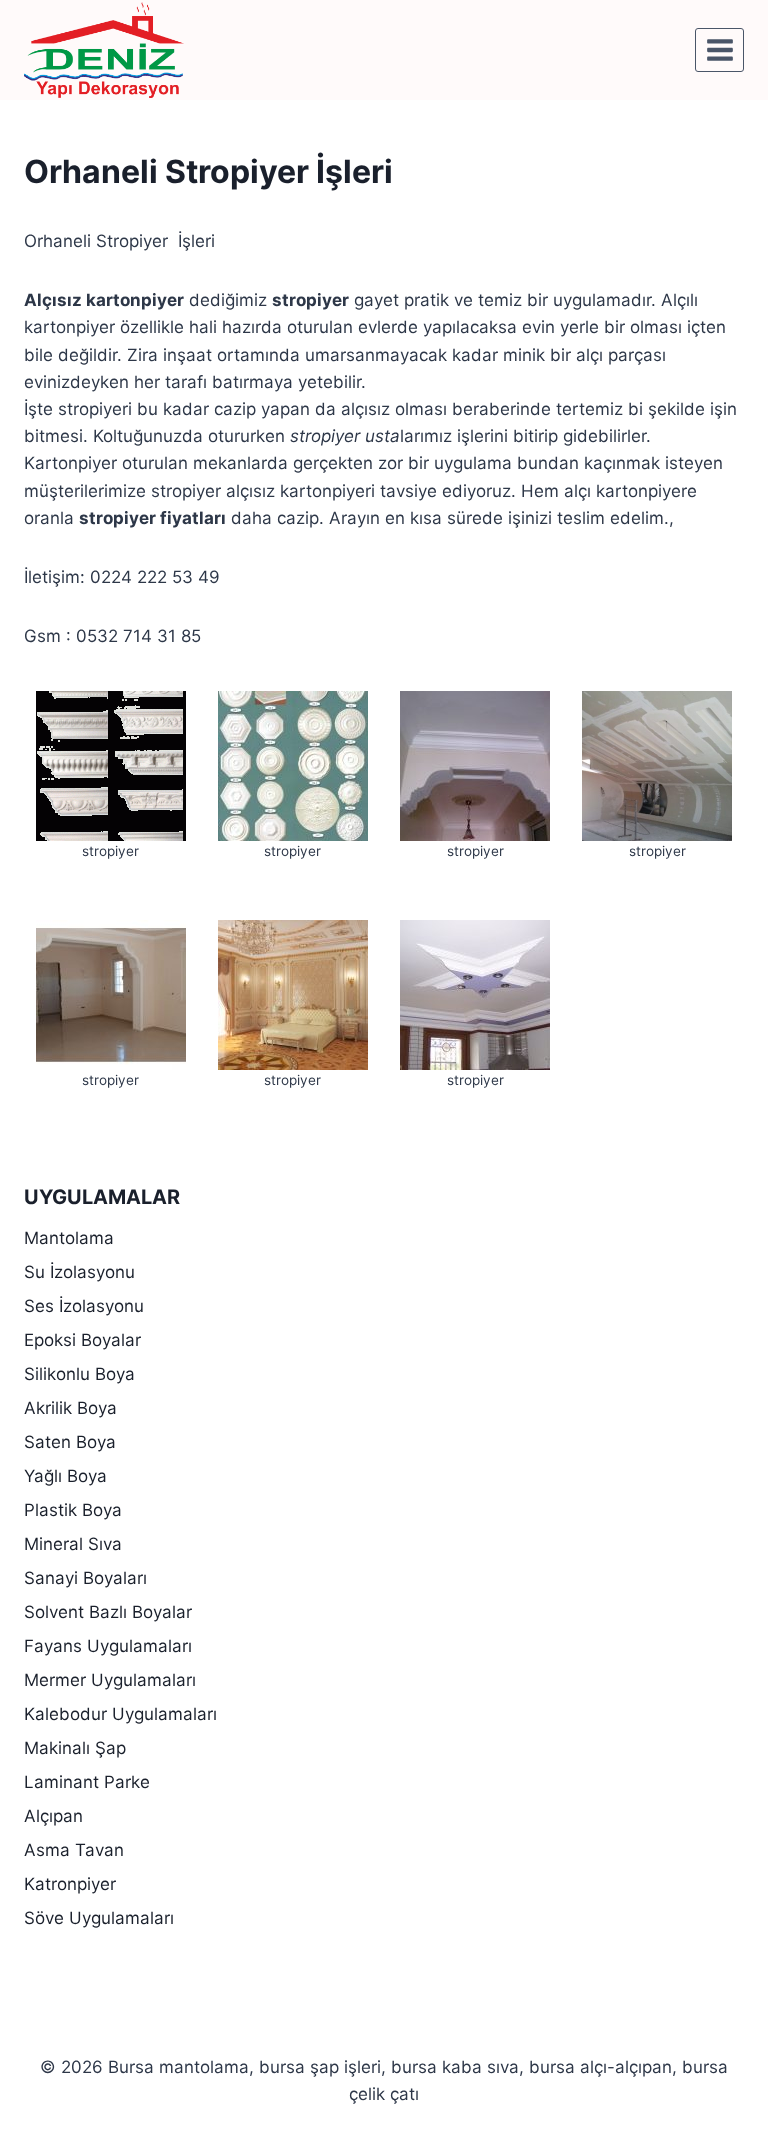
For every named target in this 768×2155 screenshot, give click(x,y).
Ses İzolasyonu (84, 1306)
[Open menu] (719, 49)
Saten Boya (70, 1442)
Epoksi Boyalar (82, 1340)
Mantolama (69, 1238)
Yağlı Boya (65, 1476)
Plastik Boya (73, 1510)
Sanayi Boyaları (85, 1578)
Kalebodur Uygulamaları (120, 1714)
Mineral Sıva (73, 1544)
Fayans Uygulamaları (108, 1646)
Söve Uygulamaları (99, 1918)
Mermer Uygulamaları (110, 1680)
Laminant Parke (87, 1782)
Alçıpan (53, 1816)
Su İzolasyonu (79, 1272)
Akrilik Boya (70, 1408)
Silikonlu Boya (79, 1374)
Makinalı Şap (75, 1748)
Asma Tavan (74, 1850)
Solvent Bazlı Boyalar (108, 1612)
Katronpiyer (70, 1884)
